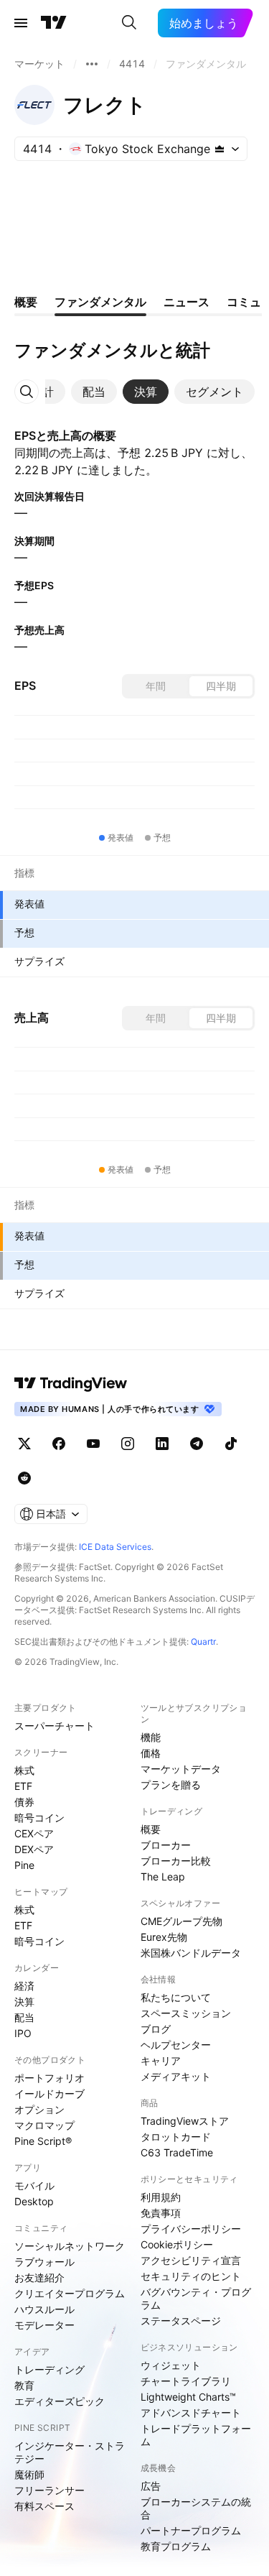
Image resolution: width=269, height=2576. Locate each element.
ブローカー (166, 1845)
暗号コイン (39, 1818)
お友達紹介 (39, 2277)
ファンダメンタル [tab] (100, 302)
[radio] (156, 686)
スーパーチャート (55, 1726)
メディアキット (176, 2076)
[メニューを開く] (21, 23)
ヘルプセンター (176, 2045)
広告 (151, 2486)
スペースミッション (186, 2013)
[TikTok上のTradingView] (231, 1444)
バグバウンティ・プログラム (196, 2298)
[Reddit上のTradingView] (24, 1478)
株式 (24, 1770)
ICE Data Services (115, 1547)
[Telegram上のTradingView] (197, 1444)
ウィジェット (171, 2365)
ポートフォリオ (49, 2078)
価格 (151, 1753)
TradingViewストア (185, 2121)
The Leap (163, 1876)
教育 (24, 2385)
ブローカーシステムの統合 (196, 2508)
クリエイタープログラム (70, 2293)
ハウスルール (44, 2309)
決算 (24, 2002)
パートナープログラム (191, 2530)
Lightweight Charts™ (188, 2397)
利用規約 (161, 2197)
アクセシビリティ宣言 (191, 2260)
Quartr (203, 1642)
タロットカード (176, 2137)
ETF (23, 1786)
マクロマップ (44, 2125)
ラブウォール (44, 2262)
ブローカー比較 (176, 1861)
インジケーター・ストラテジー (70, 2452)
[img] (220, 149)
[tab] (94, 392)
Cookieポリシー (177, 2244)
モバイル (34, 2185)
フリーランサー (49, 2490)
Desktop (34, 2201)
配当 (24, 2017)
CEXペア (34, 1833)
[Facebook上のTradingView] (59, 1444)
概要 (151, 1829)
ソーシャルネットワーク (70, 2246)
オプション (39, 2109)
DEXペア (34, 1849)
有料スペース (44, 2506)
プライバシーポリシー (191, 2229)
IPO (23, 2033)
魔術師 (29, 2474)
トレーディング (49, 2369)
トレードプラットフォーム (196, 2435)
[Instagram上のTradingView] (128, 1444)
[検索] (129, 23)
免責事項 (161, 2213)
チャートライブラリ (186, 2381)
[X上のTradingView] (24, 1444)
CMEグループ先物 (181, 1921)
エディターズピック (60, 2401)
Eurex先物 (164, 1937)
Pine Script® (43, 2141)
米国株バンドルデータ (191, 1953)
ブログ (156, 2029)
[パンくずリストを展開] (92, 64)
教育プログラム (176, 2546)
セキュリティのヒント (191, 2276)
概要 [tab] (26, 302)
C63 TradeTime (177, 2152)
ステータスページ (181, 2321)
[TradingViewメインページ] (71, 1383)
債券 (24, 1802)
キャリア (161, 2060)
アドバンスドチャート (191, 2413)
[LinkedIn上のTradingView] (162, 1444)
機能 (151, 1737)
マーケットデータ (181, 1769)
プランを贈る (171, 1785)
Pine (24, 1865)
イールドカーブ (49, 2093)
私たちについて (176, 1997)
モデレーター (44, 2325)
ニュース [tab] (187, 302)
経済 (24, 1986)
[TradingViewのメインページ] (54, 23)
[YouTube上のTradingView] (93, 1444)
